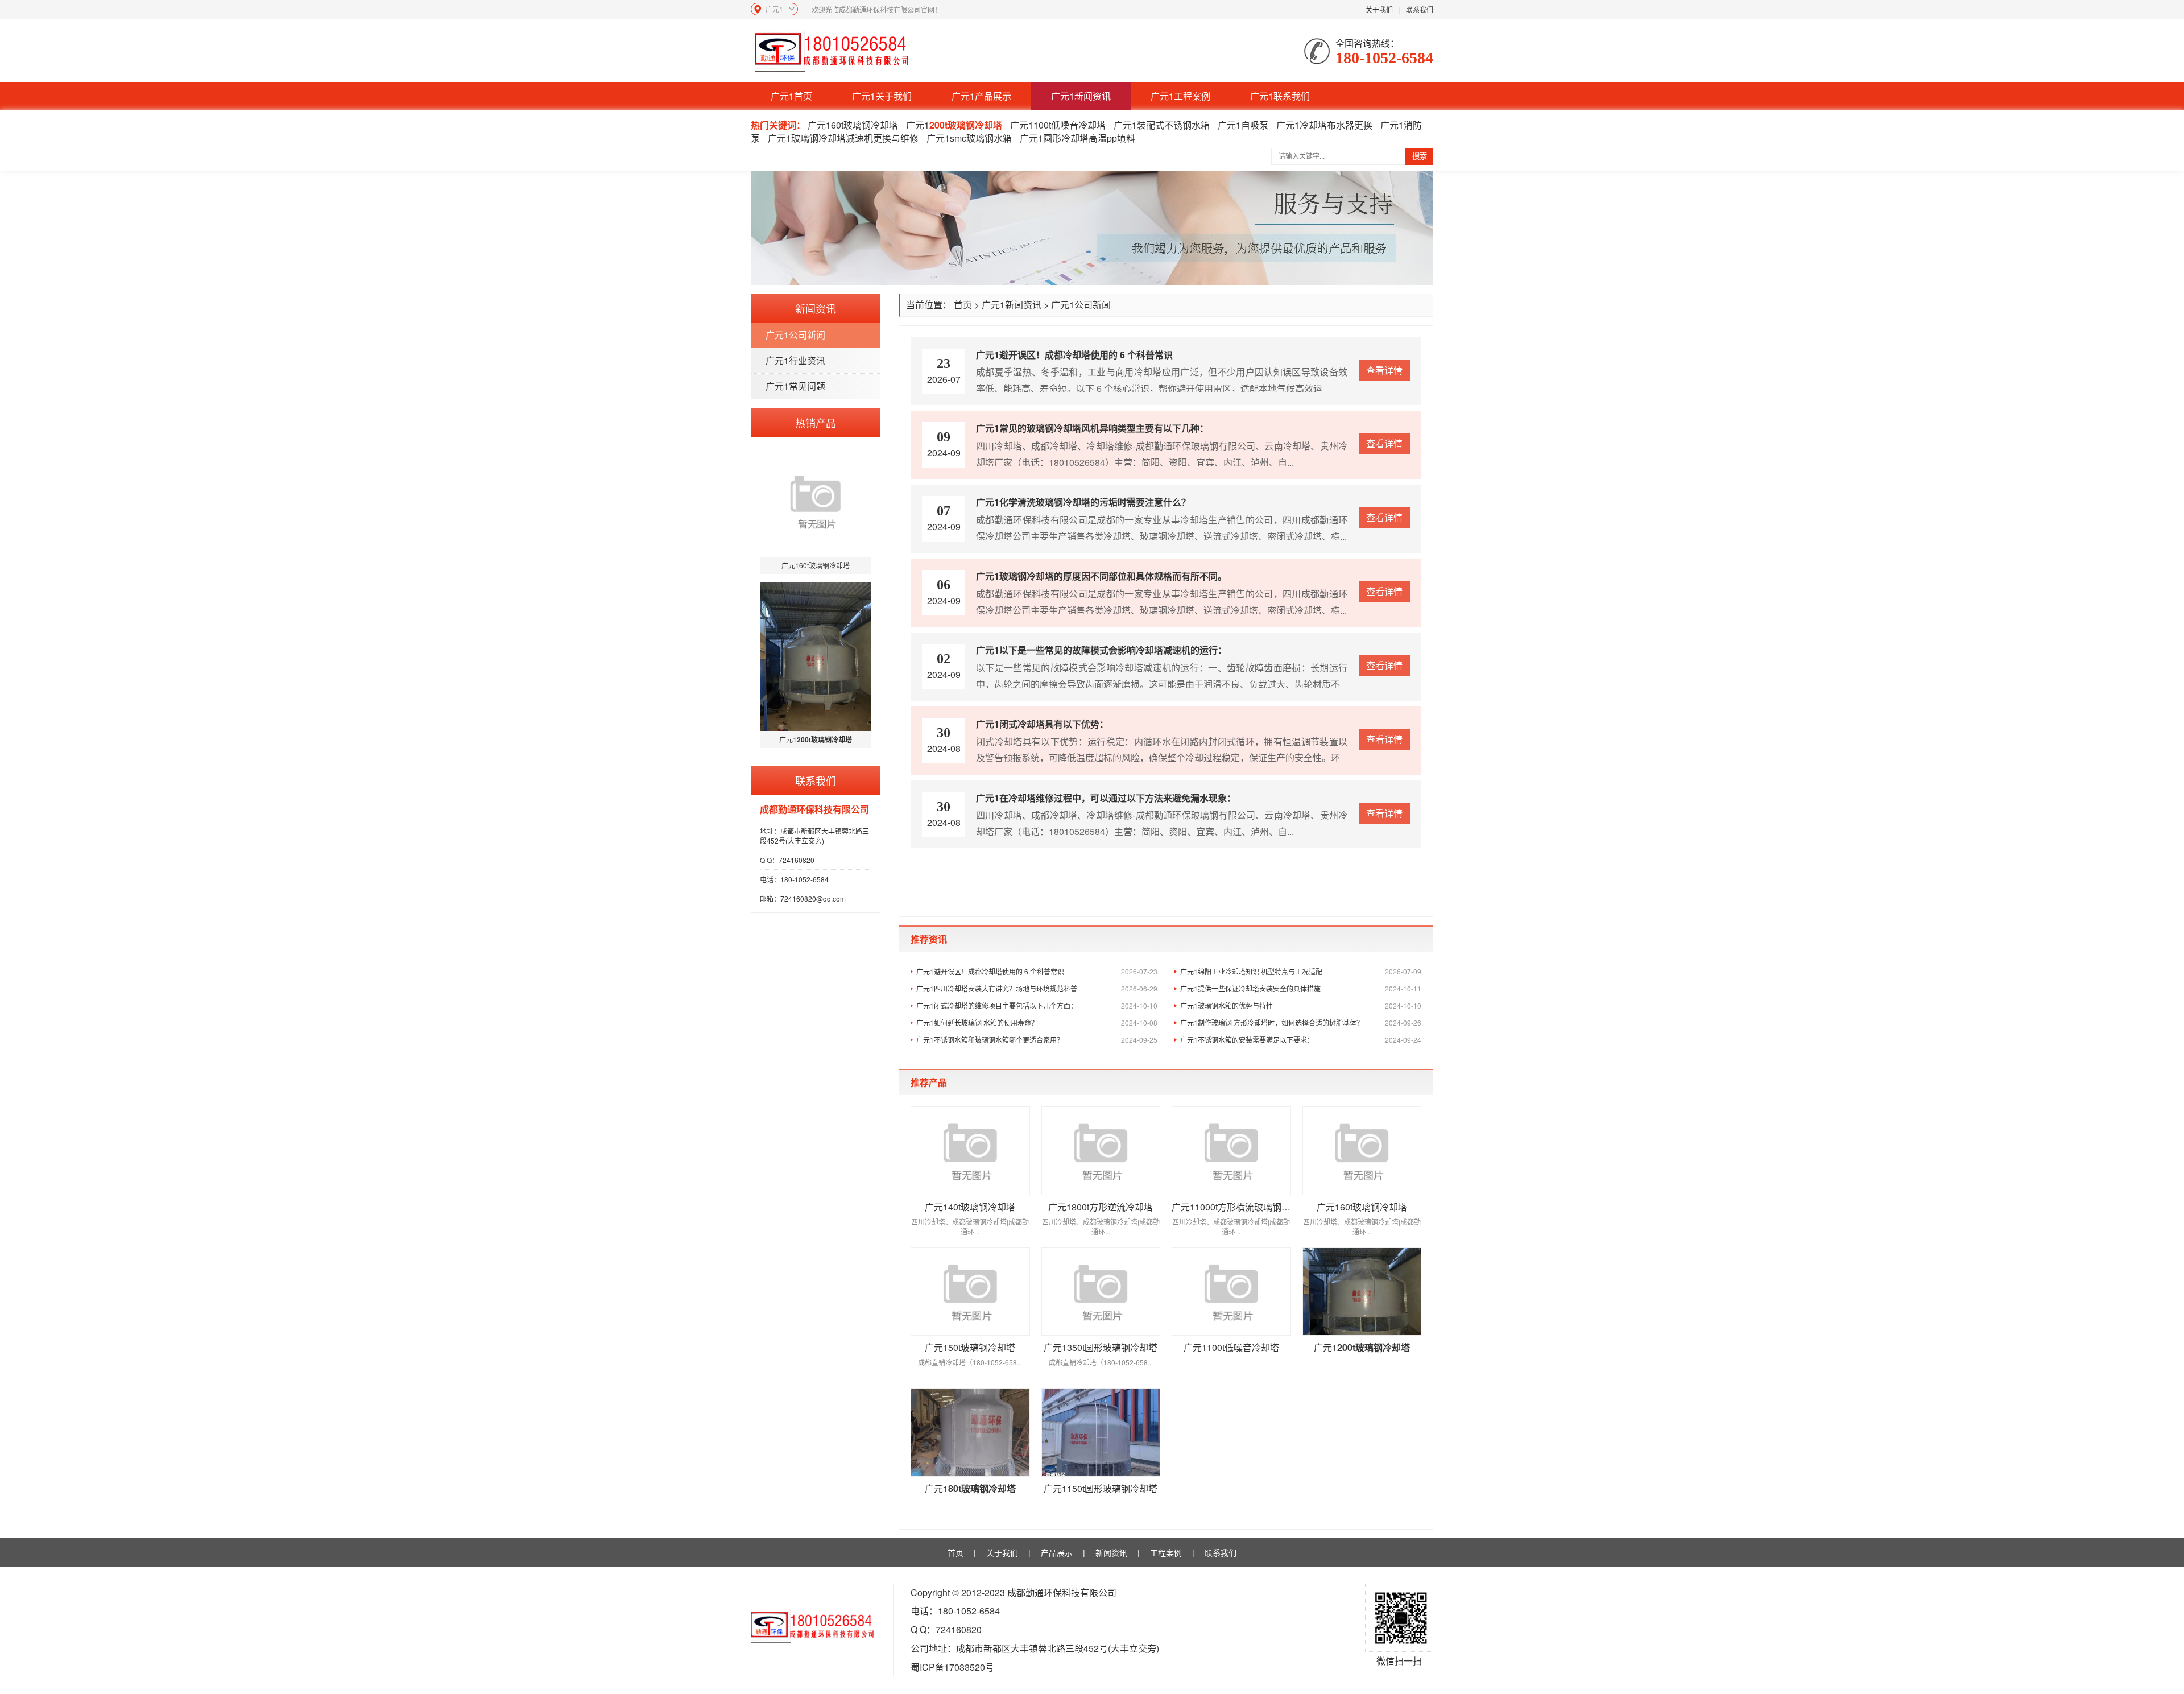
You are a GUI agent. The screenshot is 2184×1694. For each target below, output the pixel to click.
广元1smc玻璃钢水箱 (969, 138)
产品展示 (1057, 1552)
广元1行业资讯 (795, 360)
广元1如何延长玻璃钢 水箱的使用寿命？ (1037, 1022)
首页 (963, 305)
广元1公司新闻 (795, 335)
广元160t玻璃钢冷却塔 (853, 125)
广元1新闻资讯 (1081, 96)
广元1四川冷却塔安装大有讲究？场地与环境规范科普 (1037, 988)
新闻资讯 (1111, 1552)
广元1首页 (791, 96)
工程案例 (1166, 1552)
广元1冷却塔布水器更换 (1324, 125)
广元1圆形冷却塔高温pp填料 (1077, 138)
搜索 (1420, 156)
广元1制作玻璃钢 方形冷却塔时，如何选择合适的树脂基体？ (1301, 1022)
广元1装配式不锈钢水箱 (1162, 125)
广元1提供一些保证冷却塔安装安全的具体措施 (1301, 988)
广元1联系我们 (1280, 96)
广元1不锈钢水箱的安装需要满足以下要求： (1301, 1040)
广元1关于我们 (882, 96)
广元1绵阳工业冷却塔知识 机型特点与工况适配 (1301, 971)
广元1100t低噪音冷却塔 (1058, 125)
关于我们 (1379, 9)
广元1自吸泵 (1243, 125)
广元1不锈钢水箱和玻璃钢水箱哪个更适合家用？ (1037, 1040)
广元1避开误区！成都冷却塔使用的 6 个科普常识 (1037, 971)
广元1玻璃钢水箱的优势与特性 (1301, 1005)
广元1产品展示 (981, 96)
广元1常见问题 (795, 386)
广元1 (954, 125)
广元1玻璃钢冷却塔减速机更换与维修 (843, 138)
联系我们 (1420, 9)
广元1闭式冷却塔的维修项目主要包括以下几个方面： (1037, 1005)
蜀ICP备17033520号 (952, 1667)
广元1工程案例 (1180, 96)
